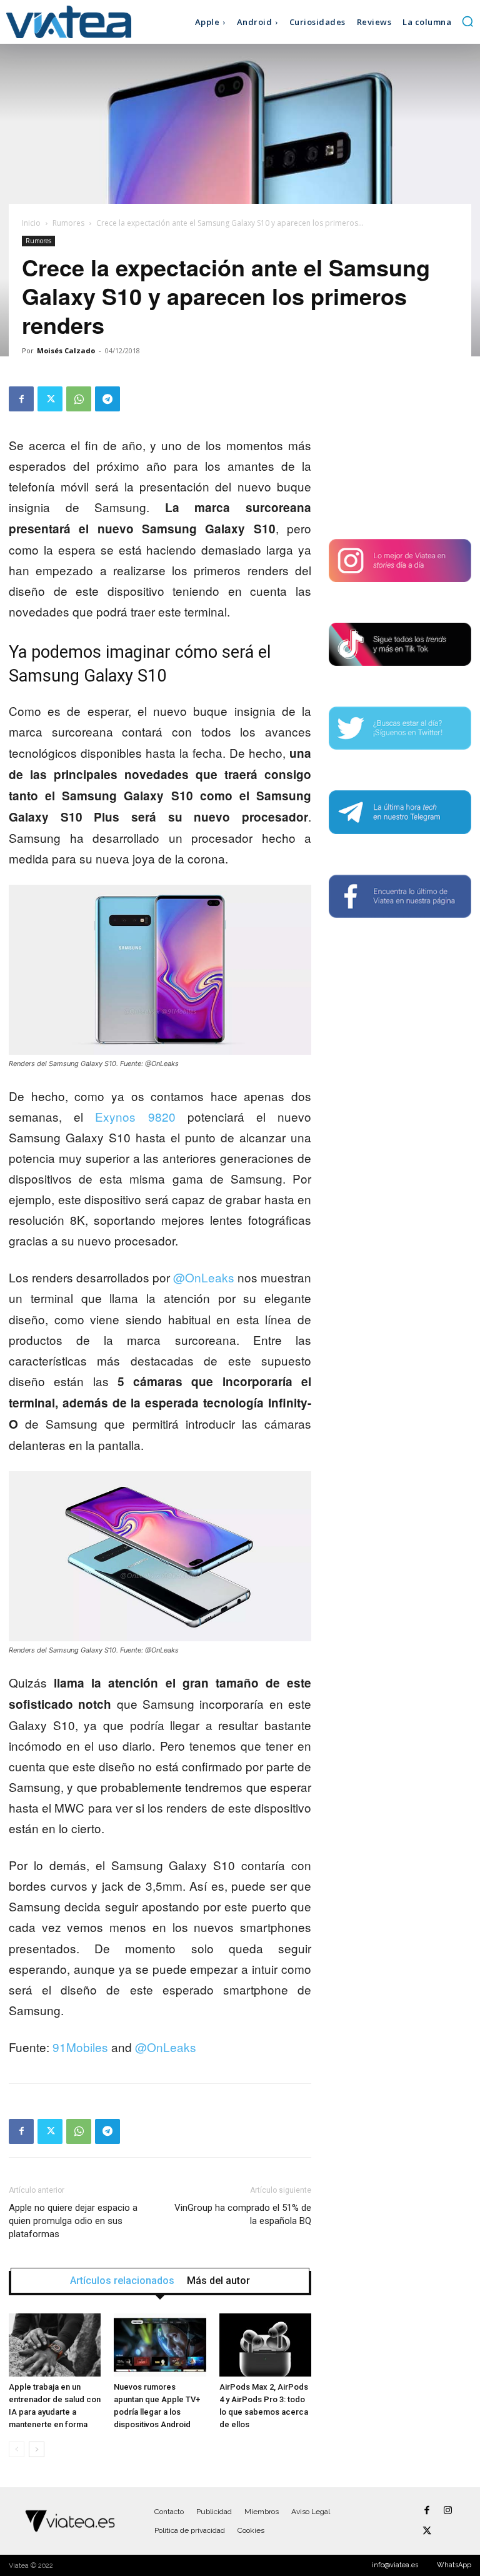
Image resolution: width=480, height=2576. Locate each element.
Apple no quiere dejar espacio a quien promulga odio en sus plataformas (73, 2221)
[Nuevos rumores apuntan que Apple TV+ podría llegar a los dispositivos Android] (160, 2345)
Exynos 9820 (135, 1116)
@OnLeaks (204, 1277)
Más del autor (218, 2281)
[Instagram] (448, 2511)
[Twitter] (50, 399)
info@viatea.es (395, 2565)
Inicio (31, 223)
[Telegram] (107, 399)
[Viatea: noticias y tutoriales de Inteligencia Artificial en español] (65, 22)
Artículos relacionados (122, 2281)
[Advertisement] (400, 449)
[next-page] (37, 2449)
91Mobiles (80, 2047)
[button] (467, 21)
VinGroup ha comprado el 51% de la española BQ (243, 2214)
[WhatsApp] (79, 399)
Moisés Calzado (66, 350)
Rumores (68, 223)
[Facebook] (21, 399)
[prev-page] (17, 2449)
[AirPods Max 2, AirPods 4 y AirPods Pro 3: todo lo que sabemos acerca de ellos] (265, 2345)
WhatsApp (454, 2565)
